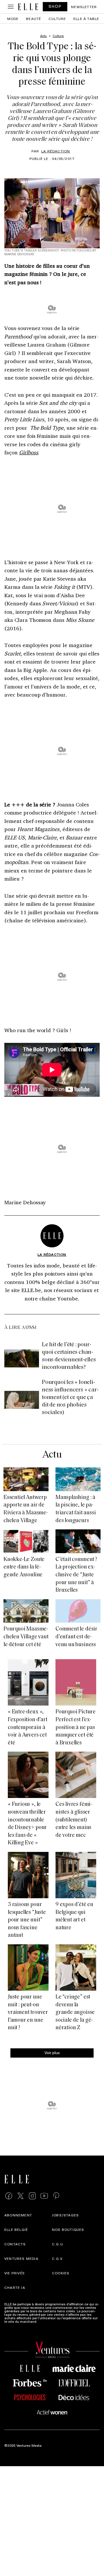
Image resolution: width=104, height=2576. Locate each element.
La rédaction (56, 151)
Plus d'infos (47, 2321)
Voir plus (52, 2053)
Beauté (34, 19)
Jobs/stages (65, 2215)
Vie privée (15, 2273)
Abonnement (18, 2215)
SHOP (55, 6)
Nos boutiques (68, 2229)
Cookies (61, 2273)
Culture (57, 19)
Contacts (15, 2244)
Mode (13, 19)
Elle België (16, 2229)
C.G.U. (58, 2244)
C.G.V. (58, 2258)
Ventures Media (21, 2258)
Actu (52, 1455)
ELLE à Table (86, 19)
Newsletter (84, 7)
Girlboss (29, 452)
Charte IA (15, 2287)
